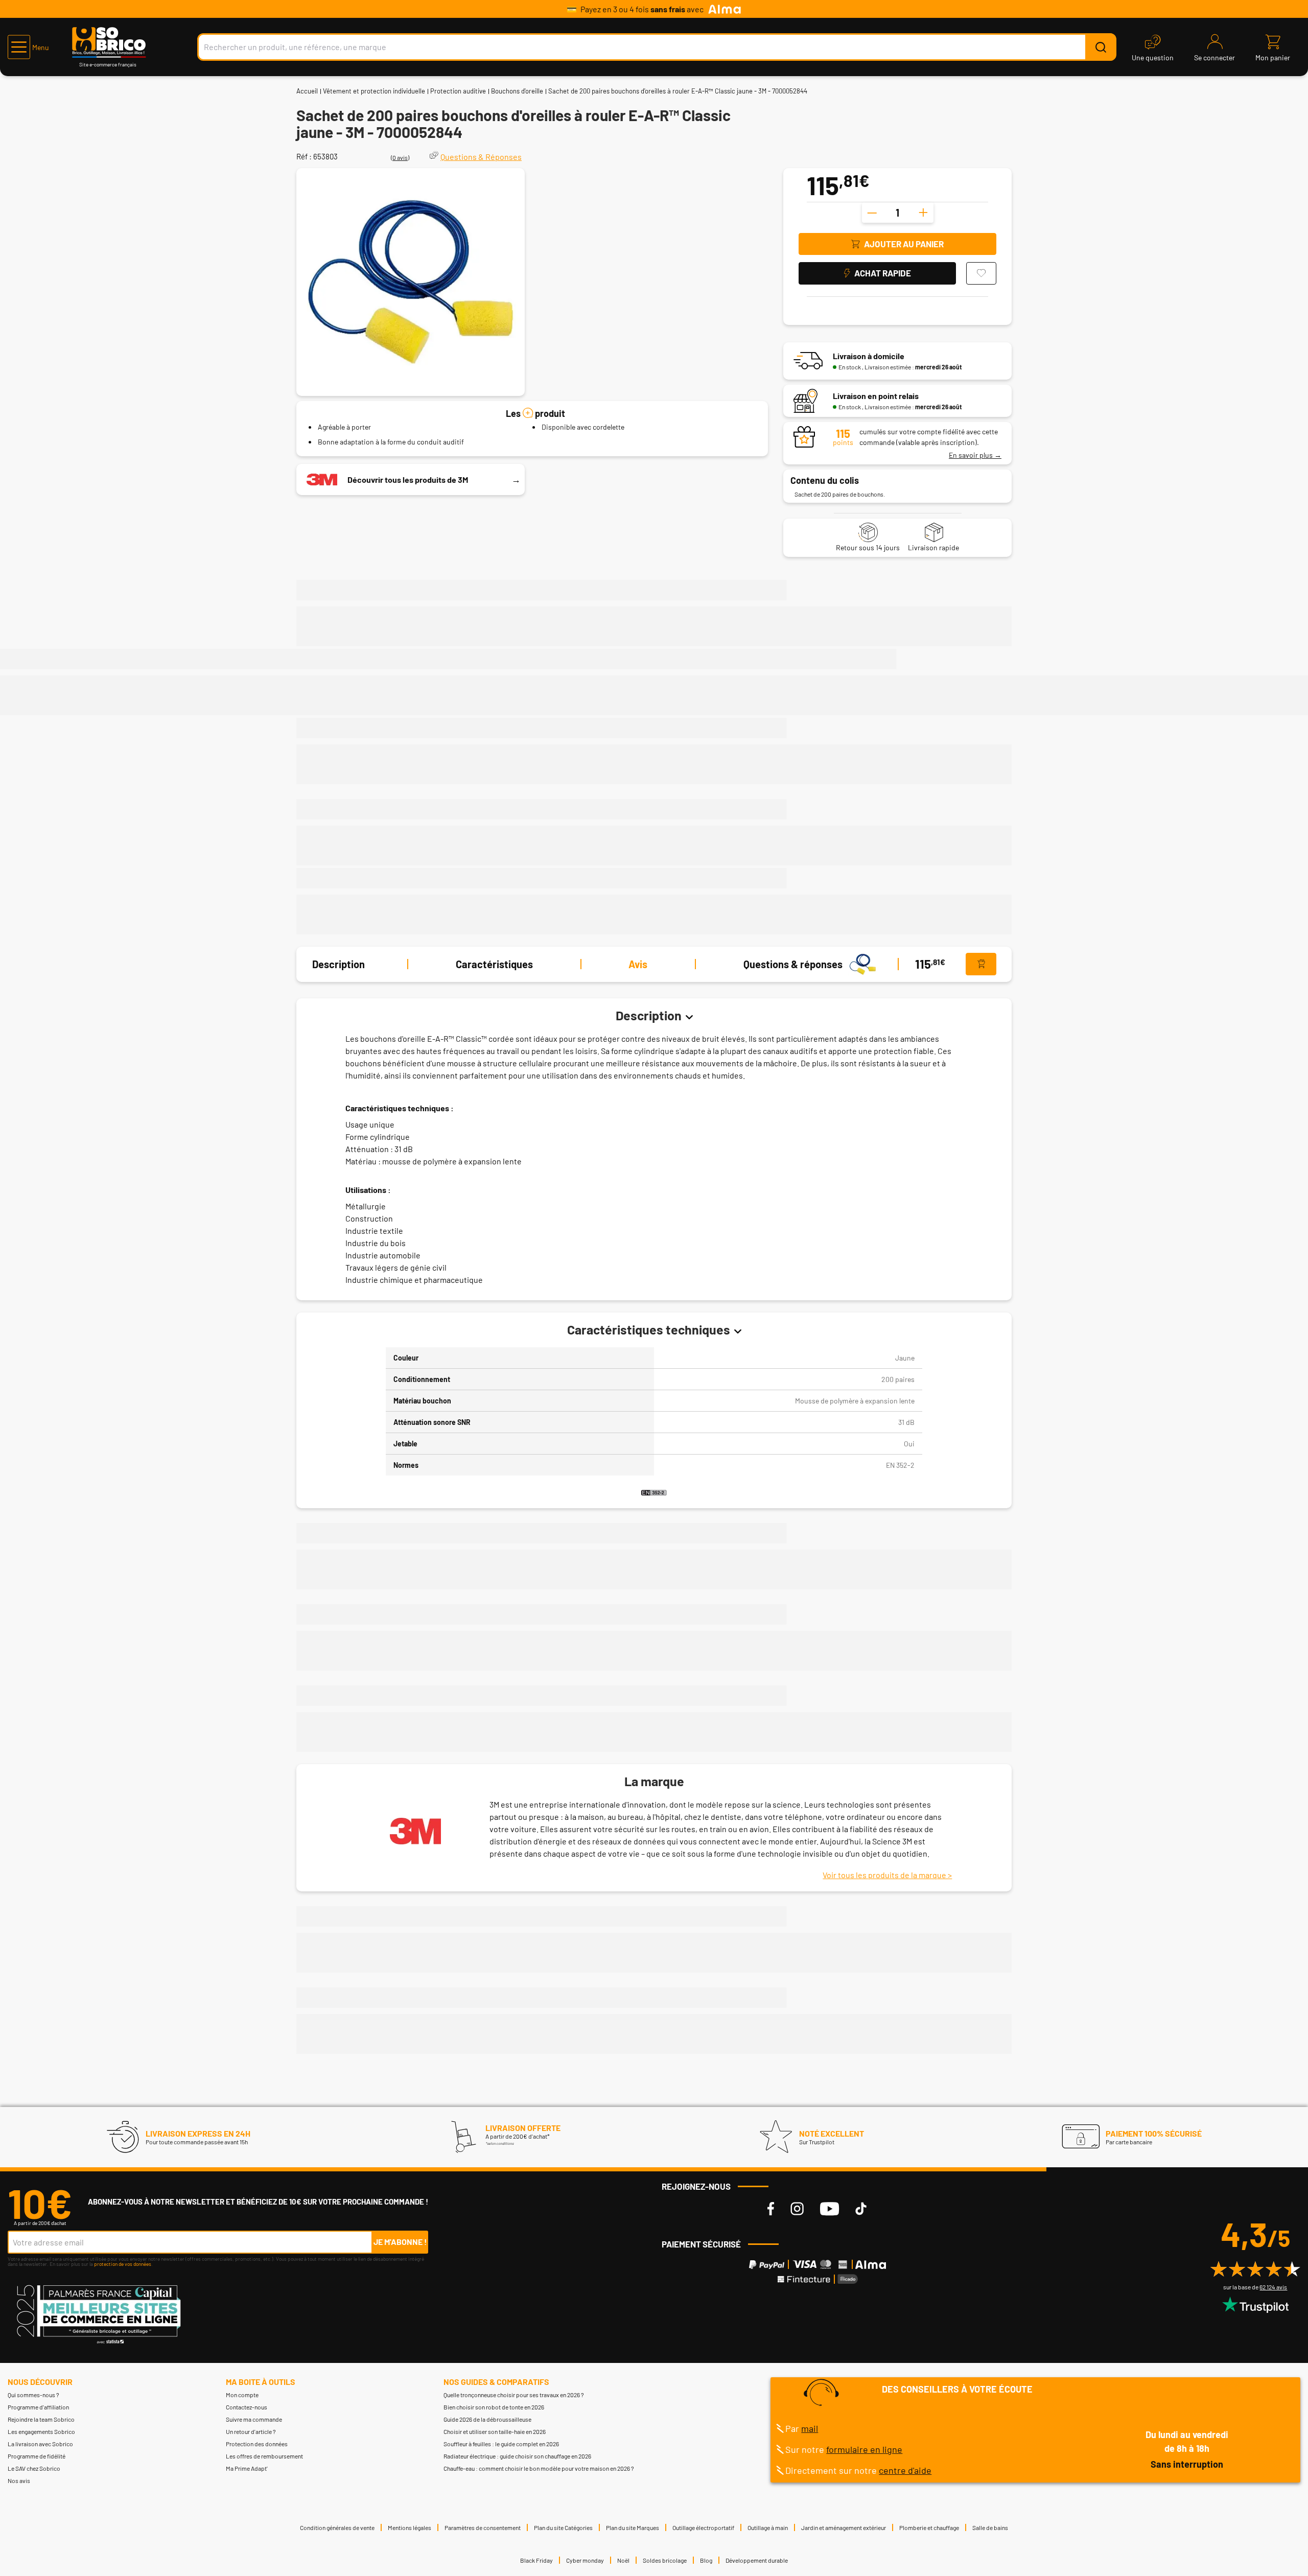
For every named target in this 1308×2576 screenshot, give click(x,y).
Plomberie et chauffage (929, 2527)
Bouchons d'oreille (517, 91)
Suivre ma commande (254, 2419)
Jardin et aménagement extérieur (844, 2527)
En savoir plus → (975, 455)
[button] (28, 47)
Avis (638, 964)
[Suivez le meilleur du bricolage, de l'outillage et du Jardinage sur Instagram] (797, 2209)
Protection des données (257, 2444)
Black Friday (536, 2560)
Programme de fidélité (37, 2456)
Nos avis (19, 2480)
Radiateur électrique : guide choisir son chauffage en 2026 (517, 2456)
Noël (623, 2560)
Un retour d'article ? (251, 2431)
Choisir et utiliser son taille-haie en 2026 (495, 2431)
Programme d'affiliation (38, 2407)
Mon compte (242, 2395)
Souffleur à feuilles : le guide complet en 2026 (501, 2444)
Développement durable (757, 2560)
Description (338, 964)
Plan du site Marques (633, 2527)
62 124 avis (1273, 2287)
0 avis (400, 157)
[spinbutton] (898, 213)
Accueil (307, 91)
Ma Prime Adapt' (247, 2468)
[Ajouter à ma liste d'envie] (981, 273)
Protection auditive (458, 91)
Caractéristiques (494, 964)
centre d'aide (905, 2470)
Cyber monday (585, 2560)
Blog (706, 2560)
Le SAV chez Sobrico (34, 2468)
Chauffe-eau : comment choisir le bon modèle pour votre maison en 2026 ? (539, 2468)
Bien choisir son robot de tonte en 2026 (494, 2407)
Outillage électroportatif (703, 2527)
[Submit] (1101, 47)
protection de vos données (123, 2264)
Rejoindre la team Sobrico (41, 2419)
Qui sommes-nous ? (33, 2395)
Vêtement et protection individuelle (374, 91)
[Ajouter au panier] (981, 964)
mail (810, 2428)
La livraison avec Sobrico (40, 2444)
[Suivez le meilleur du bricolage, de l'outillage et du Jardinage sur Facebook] (771, 2209)
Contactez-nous (247, 2407)
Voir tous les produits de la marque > (887, 1875)
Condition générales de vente (337, 2527)
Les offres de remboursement (264, 2456)
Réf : (304, 156)
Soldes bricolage (665, 2560)
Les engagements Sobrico (41, 2431)
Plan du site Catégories (563, 2527)
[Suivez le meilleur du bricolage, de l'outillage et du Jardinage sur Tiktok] (861, 2209)
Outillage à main (768, 2527)
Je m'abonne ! (400, 2242)
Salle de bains (990, 2527)
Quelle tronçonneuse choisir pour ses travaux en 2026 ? (514, 2395)
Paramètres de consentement (483, 2527)
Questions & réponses (793, 964)
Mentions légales (410, 2527)
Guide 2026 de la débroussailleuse (487, 2419)
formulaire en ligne (864, 2449)
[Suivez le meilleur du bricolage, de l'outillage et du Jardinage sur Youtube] (830, 2209)
